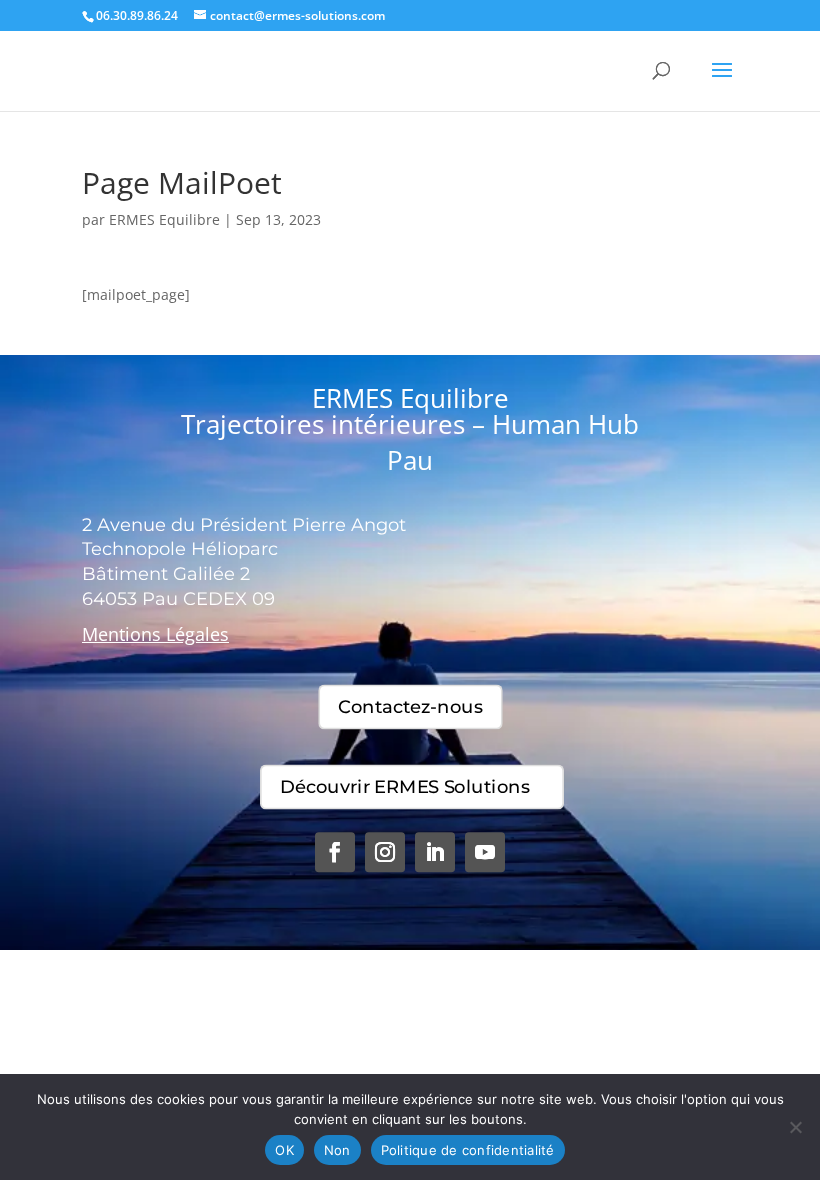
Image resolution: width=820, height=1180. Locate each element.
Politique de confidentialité (468, 1150)
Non (337, 1150)
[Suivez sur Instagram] (385, 852)
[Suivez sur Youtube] (485, 852)
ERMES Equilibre (164, 219)
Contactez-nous (410, 707)
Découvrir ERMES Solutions (404, 787)
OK (284, 1150)
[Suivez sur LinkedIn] (435, 852)
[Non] (795, 1127)
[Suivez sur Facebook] (335, 852)
